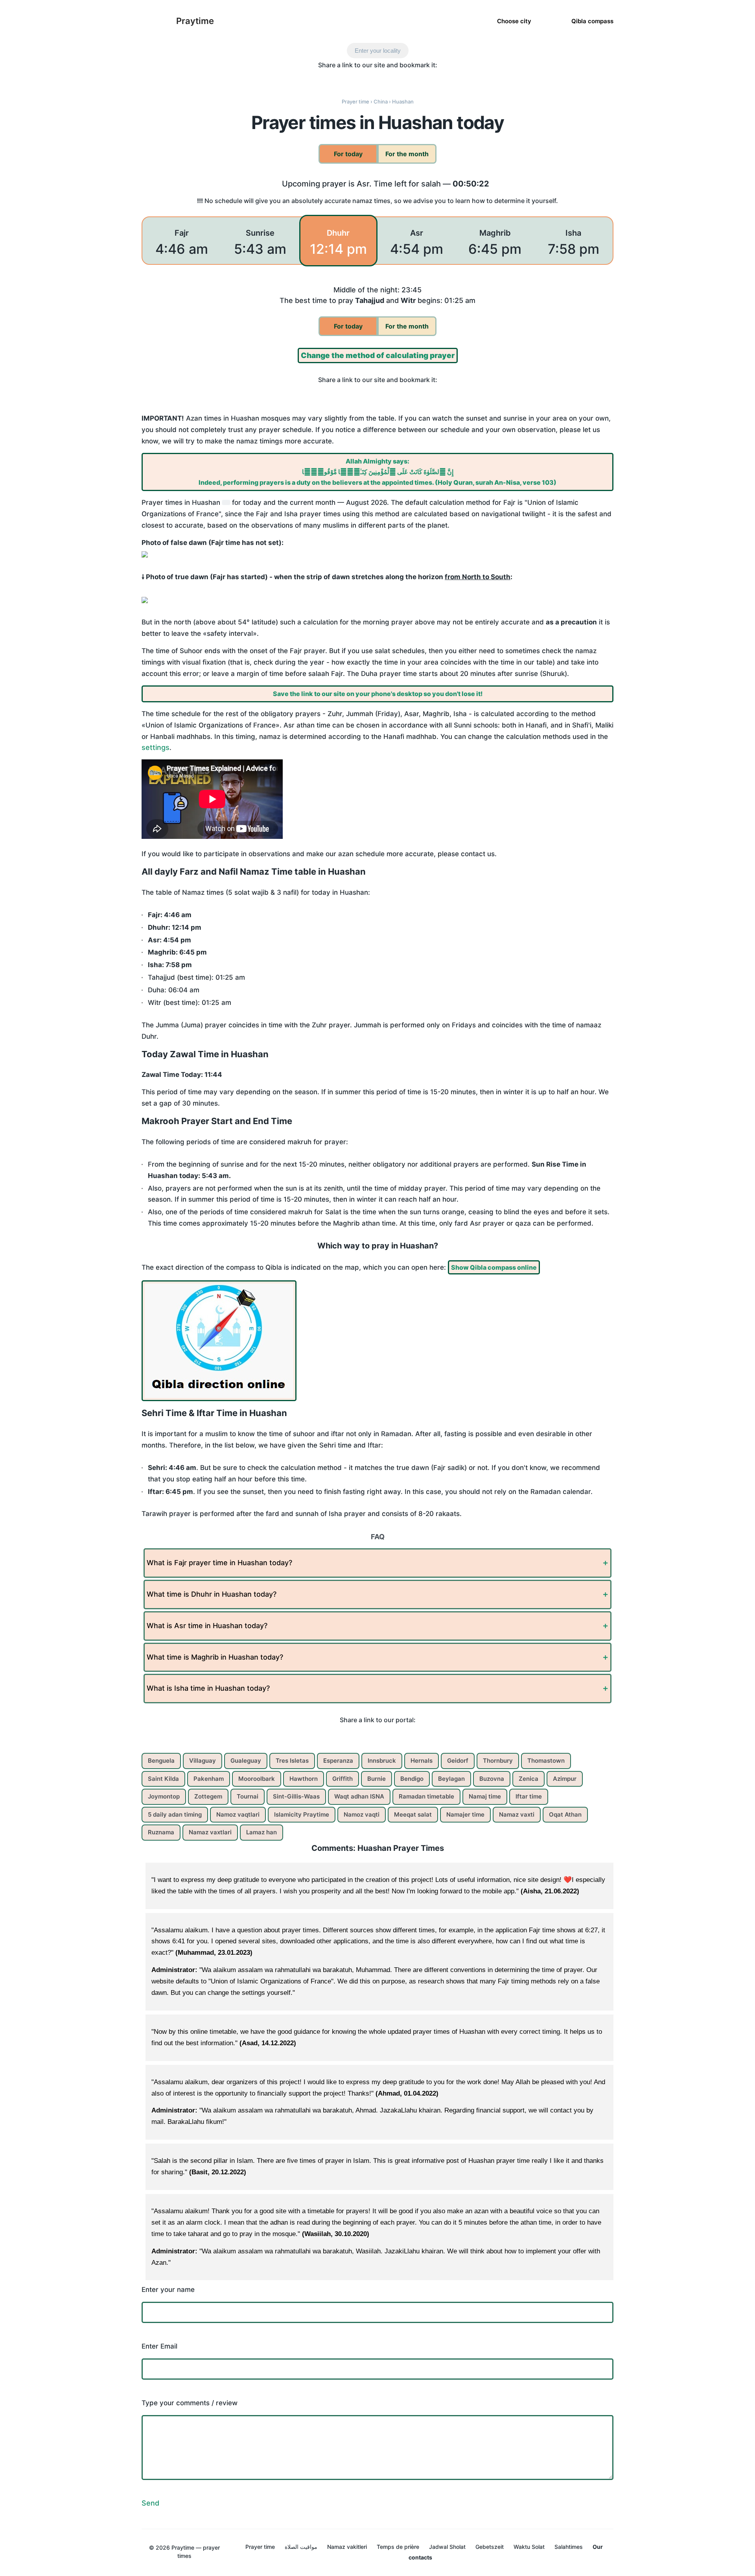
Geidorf (458, 1761)
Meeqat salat (413, 1814)
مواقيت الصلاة (301, 2547)
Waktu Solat (529, 2547)
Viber (369, 79)
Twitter (336, 79)
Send (150, 2503)
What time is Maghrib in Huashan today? (215, 1657)
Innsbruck (382, 1761)
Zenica (528, 1779)
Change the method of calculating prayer (378, 355)
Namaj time (485, 1796)
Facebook (320, 79)
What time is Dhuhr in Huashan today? (212, 1594)
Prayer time (260, 2547)
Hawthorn (304, 1779)
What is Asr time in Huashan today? (207, 1626)
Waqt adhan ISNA (359, 1796)
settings (156, 747)
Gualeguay (246, 1761)
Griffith (343, 1779)
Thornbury (498, 1761)
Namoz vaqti (362, 1814)
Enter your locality (378, 51)
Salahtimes (569, 2547)
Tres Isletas (292, 1761)
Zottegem (208, 1796)
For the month (407, 154)
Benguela (161, 1761)
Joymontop (164, 1796)
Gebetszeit (490, 2547)
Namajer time (465, 1814)
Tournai (248, 1796)
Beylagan (451, 1779)
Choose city (514, 21)
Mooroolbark (257, 1779)
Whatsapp (402, 79)
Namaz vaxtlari (210, 1832)
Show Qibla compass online (494, 1267)
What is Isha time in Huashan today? (208, 1688)
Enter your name (168, 2290)
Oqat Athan (565, 1814)
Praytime (195, 21)
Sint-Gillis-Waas (296, 1796)
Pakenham (209, 1779)
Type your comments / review (190, 2403)
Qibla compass (592, 21)
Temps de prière (398, 2547)
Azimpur (565, 1779)
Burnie (377, 1779)
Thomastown (546, 1761)
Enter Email (159, 2346)
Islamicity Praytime (302, 1814)
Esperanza (338, 1761)
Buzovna (492, 1779)
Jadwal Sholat (447, 2547)
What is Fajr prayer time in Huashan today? (219, 1563)
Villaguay (203, 1761)
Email (436, 79)
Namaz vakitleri (347, 2547)
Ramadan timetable (426, 1796)
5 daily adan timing (175, 1814)
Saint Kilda (163, 1779)
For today (348, 154)
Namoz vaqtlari (238, 1814)
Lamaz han (261, 1832)
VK (419, 79)
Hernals (422, 1761)
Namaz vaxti (517, 1814)
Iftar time (529, 1796)
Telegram (386, 79)
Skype (353, 79)
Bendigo (412, 1779)
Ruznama (161, 1832)
